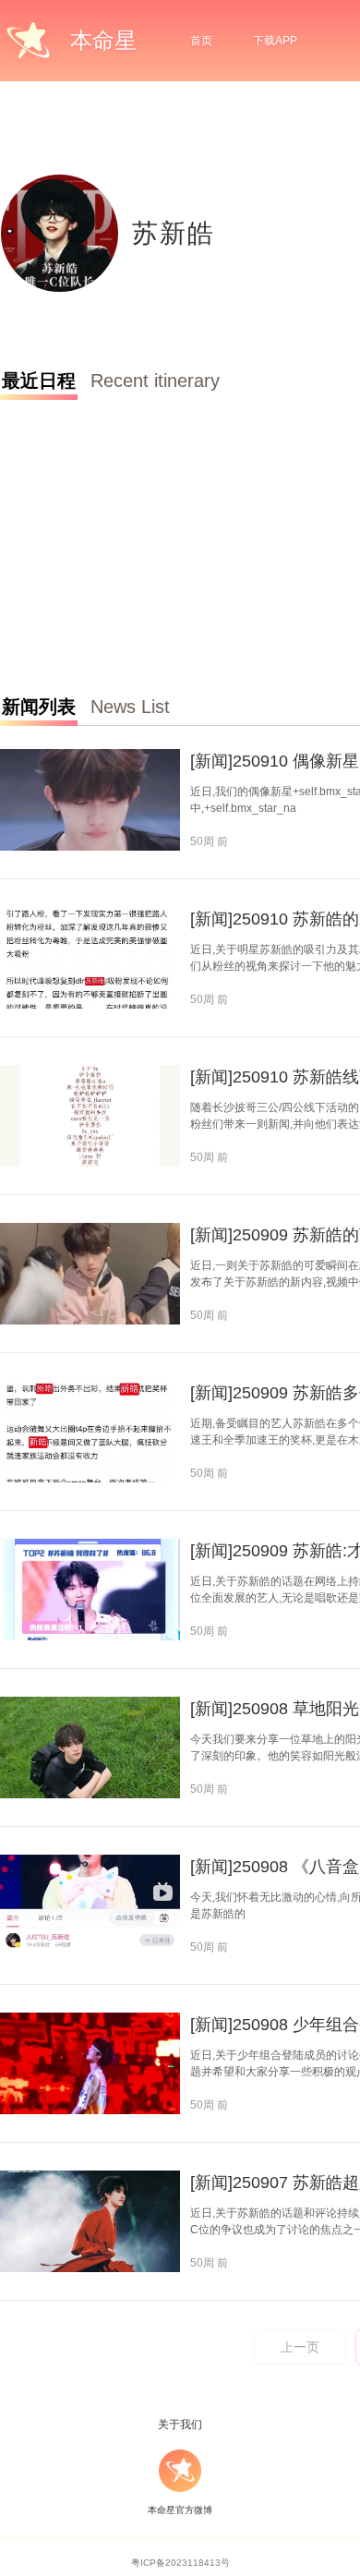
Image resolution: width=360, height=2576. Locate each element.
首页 (201, 41)
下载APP (275, 41)
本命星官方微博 (180, 2510)
